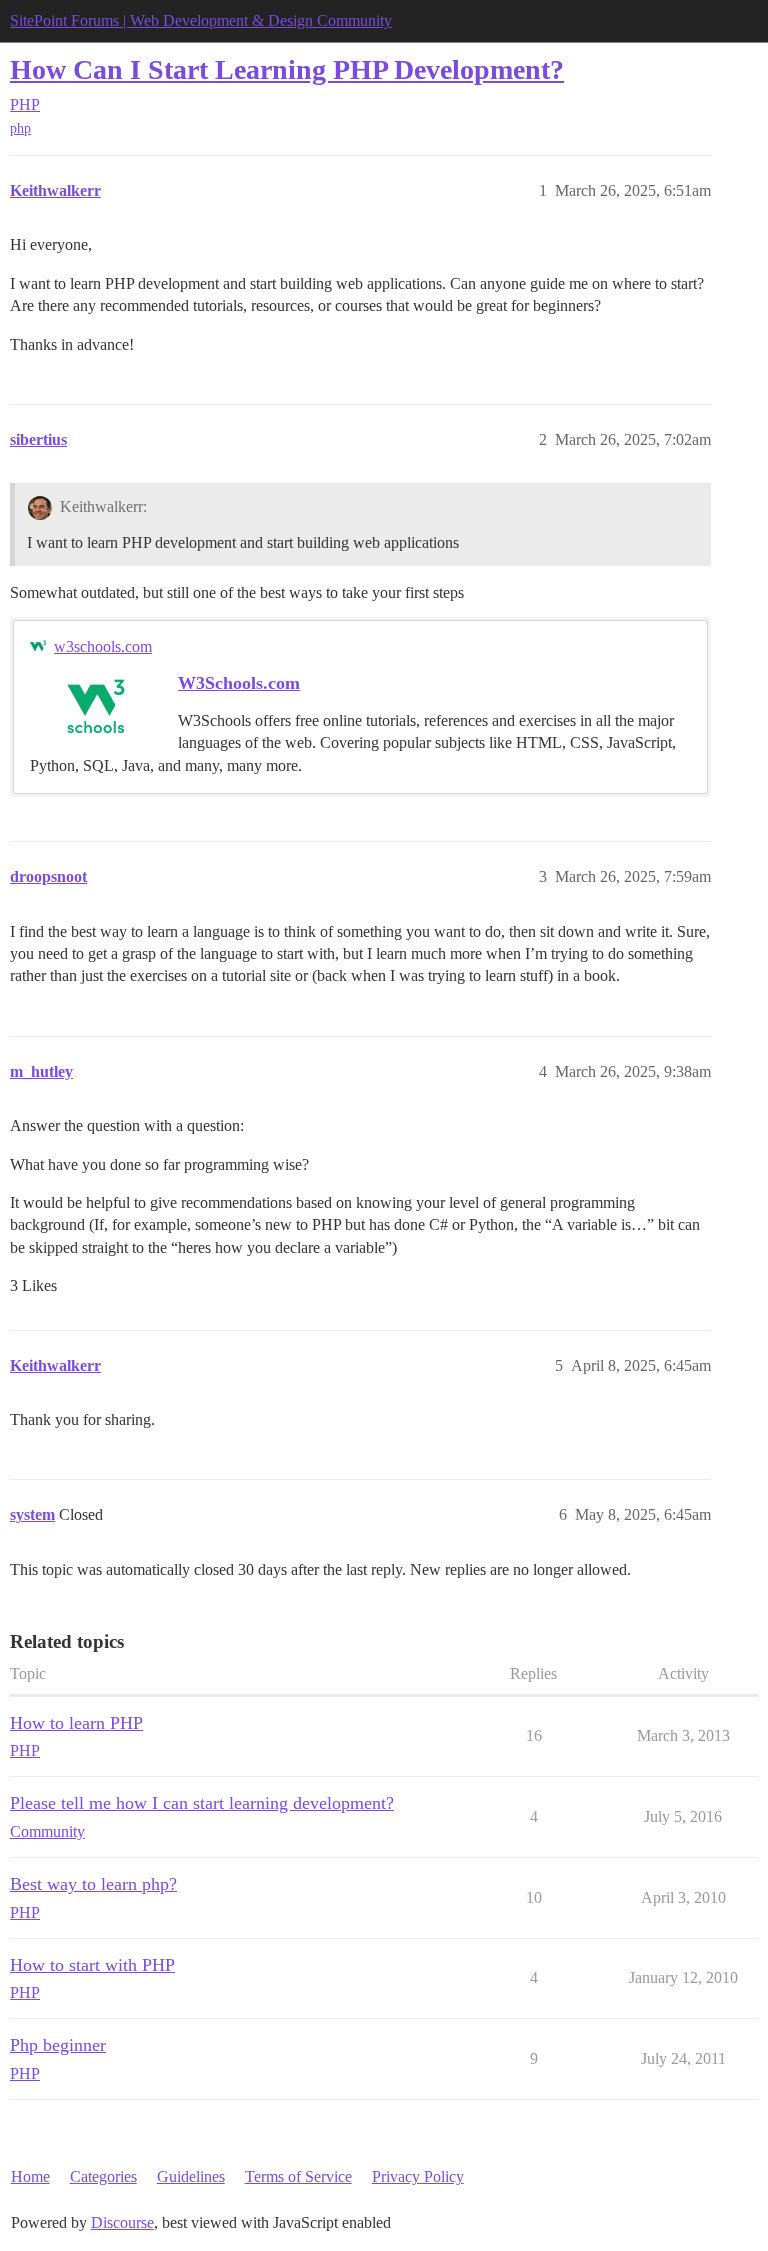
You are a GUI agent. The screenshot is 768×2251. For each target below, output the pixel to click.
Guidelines (191, 2176)
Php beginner (58, 2045)
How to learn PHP (76, 1723)
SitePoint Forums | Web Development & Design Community (201, 20)
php (20, 128)
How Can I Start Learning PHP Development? (287, 69)
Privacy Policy (418, 2176)
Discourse (122, 2222)
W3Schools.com (239, 683)
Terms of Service (298, 2176)
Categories (103, 2176)
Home (30, 2176)
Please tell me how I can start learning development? (202, 1803)
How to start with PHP (92, 1965)
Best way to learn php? (93, 1884)
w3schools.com (103, 646)
